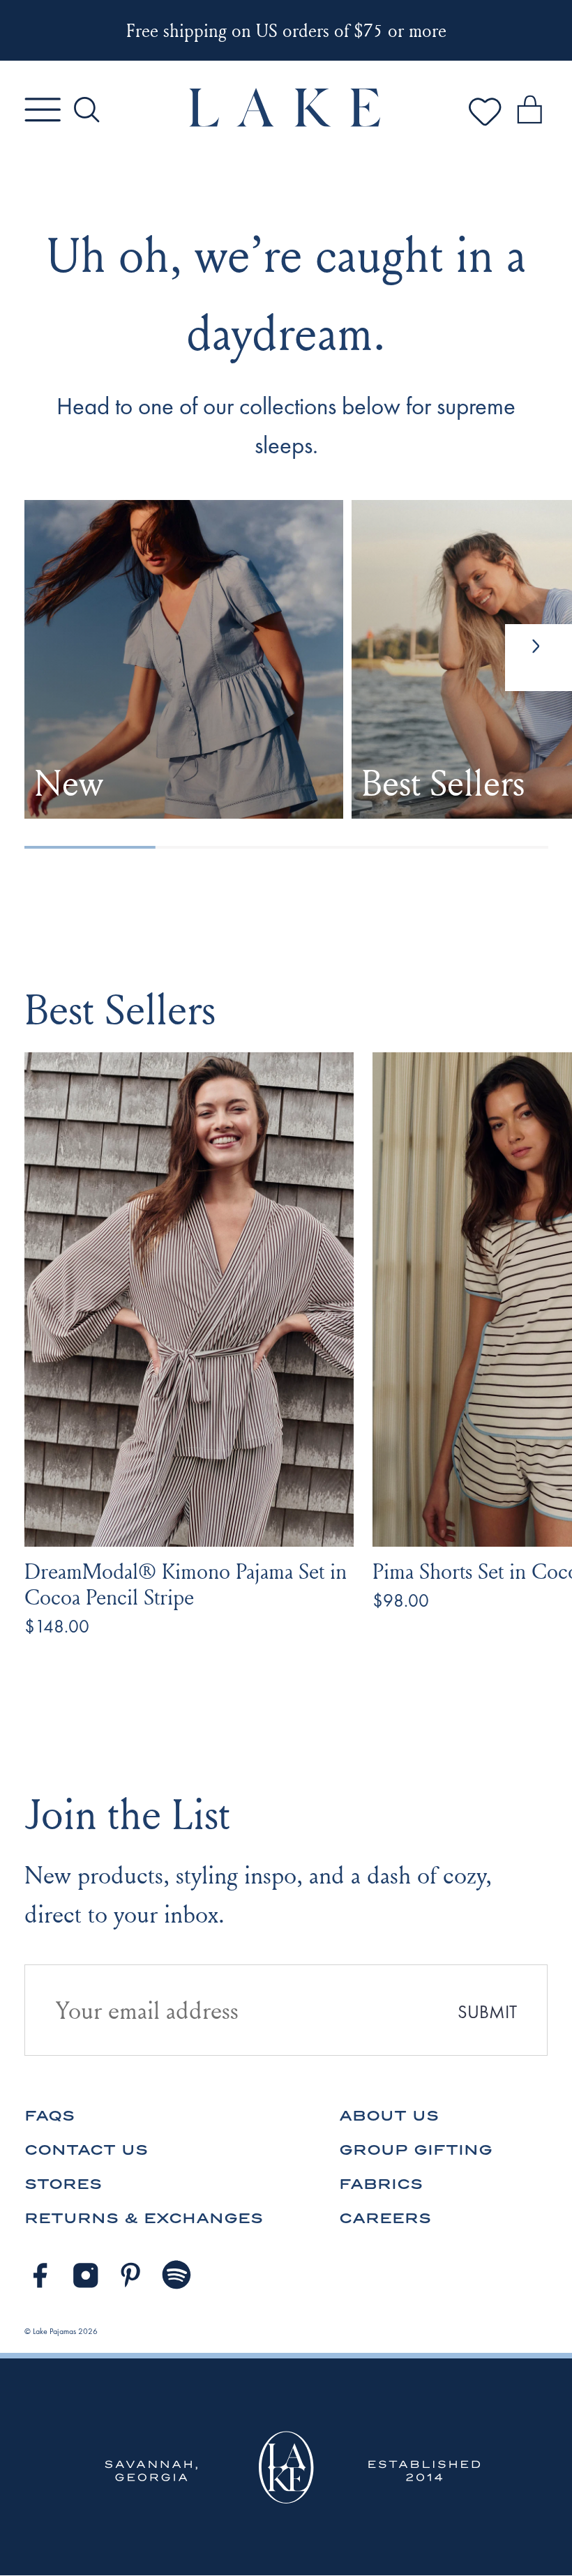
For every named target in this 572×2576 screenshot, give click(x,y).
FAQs (50, 2115)
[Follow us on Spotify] (177, 2275)
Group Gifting (416, 2150)
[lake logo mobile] (286, 123)
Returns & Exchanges (144, 2218)
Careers (385, 2218)
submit (487, 2012)
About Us (389, 2115)
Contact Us (86, 2150)
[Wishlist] (485, 126)
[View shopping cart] (529, 112)
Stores (63, 2184)
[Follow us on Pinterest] (131, 2275)
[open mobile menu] (43, 109)
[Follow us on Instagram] (86, 2275)
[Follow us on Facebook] (40, 2275)
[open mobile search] (86, 109)
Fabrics (381, 2184)
